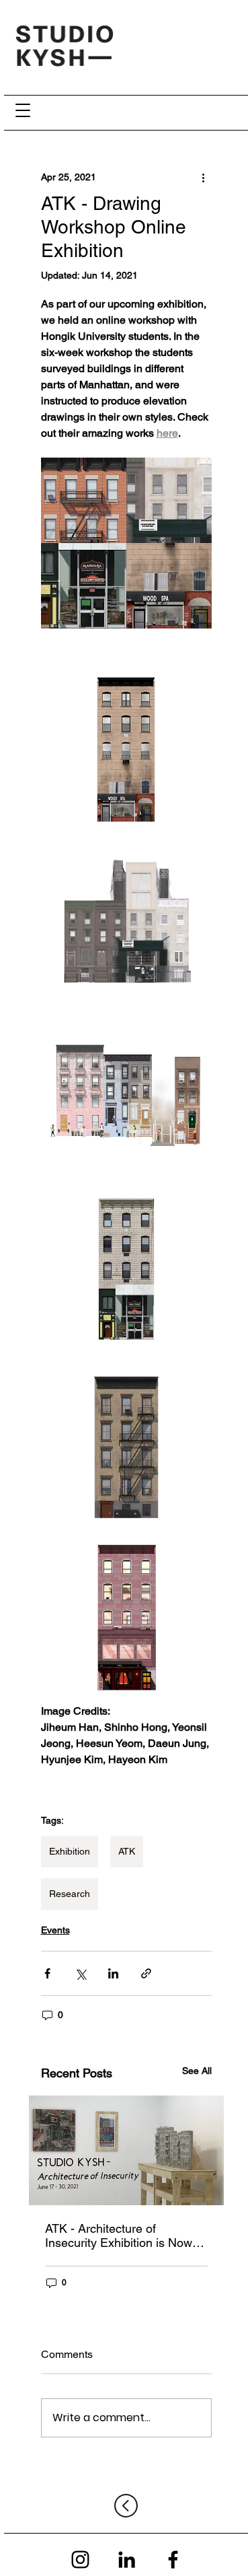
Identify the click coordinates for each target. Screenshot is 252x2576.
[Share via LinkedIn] (113, 1973)
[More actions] (204, 177)
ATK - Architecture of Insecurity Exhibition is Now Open (119, 2235)
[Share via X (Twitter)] (80, 1973)
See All (197, 2071)
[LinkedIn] (127, 2560)
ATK (127, 1851)
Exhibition (70, 1851)
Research (70, 1894)
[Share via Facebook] (47, 1973)
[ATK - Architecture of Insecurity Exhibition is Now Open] (126, 2150)
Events (55, 1930)
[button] (23, 110)
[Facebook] (173, 2560)
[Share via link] (146, 1973)
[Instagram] (80, 2560)
